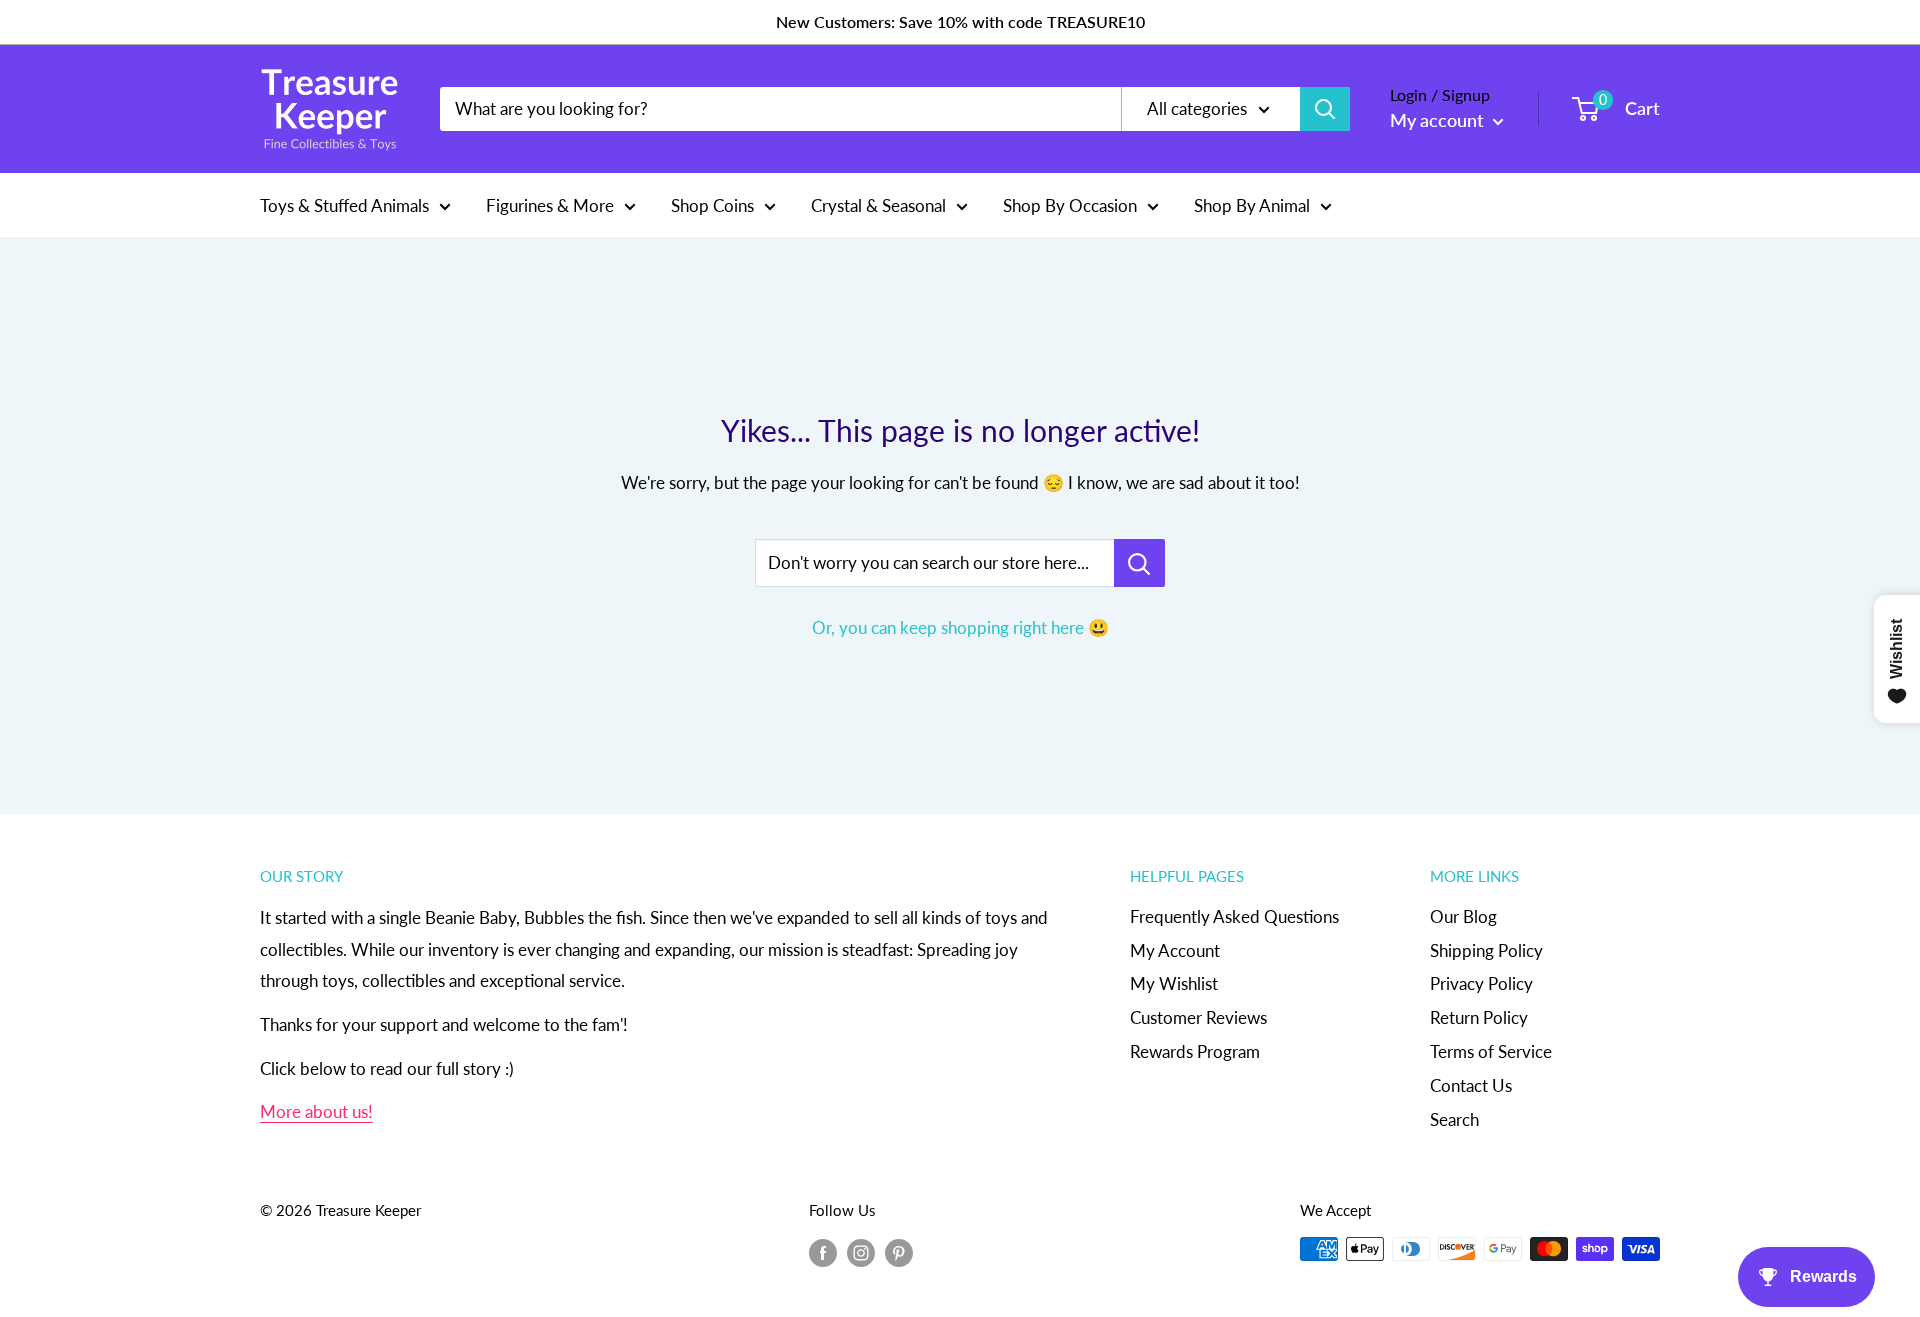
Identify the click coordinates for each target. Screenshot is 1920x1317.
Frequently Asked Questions (1234, 916)
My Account (1175, 950)
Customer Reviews (1198, 1017)
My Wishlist (1174, 983)
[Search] (1325, 109)
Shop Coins (712, 204)
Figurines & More (550, 204)
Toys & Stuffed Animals (344, 204)
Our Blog (1463, 916)
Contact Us (1471, 1085)
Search (1454, 1119)
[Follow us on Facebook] (823, 1252)
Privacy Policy (1481, 983)
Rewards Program (1195, 1051)
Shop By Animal (1252, 204)
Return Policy (1479, 1017)
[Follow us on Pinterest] (899, 1252)
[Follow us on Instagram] (861, 1252)
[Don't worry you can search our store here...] (1139, 563)
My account (1439, 120)
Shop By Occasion (1070, 204)
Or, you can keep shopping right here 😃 (960, 627)
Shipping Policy (1486, 950)
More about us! (316, 1111)
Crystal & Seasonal (878, 204)
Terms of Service (1491, 1051)
